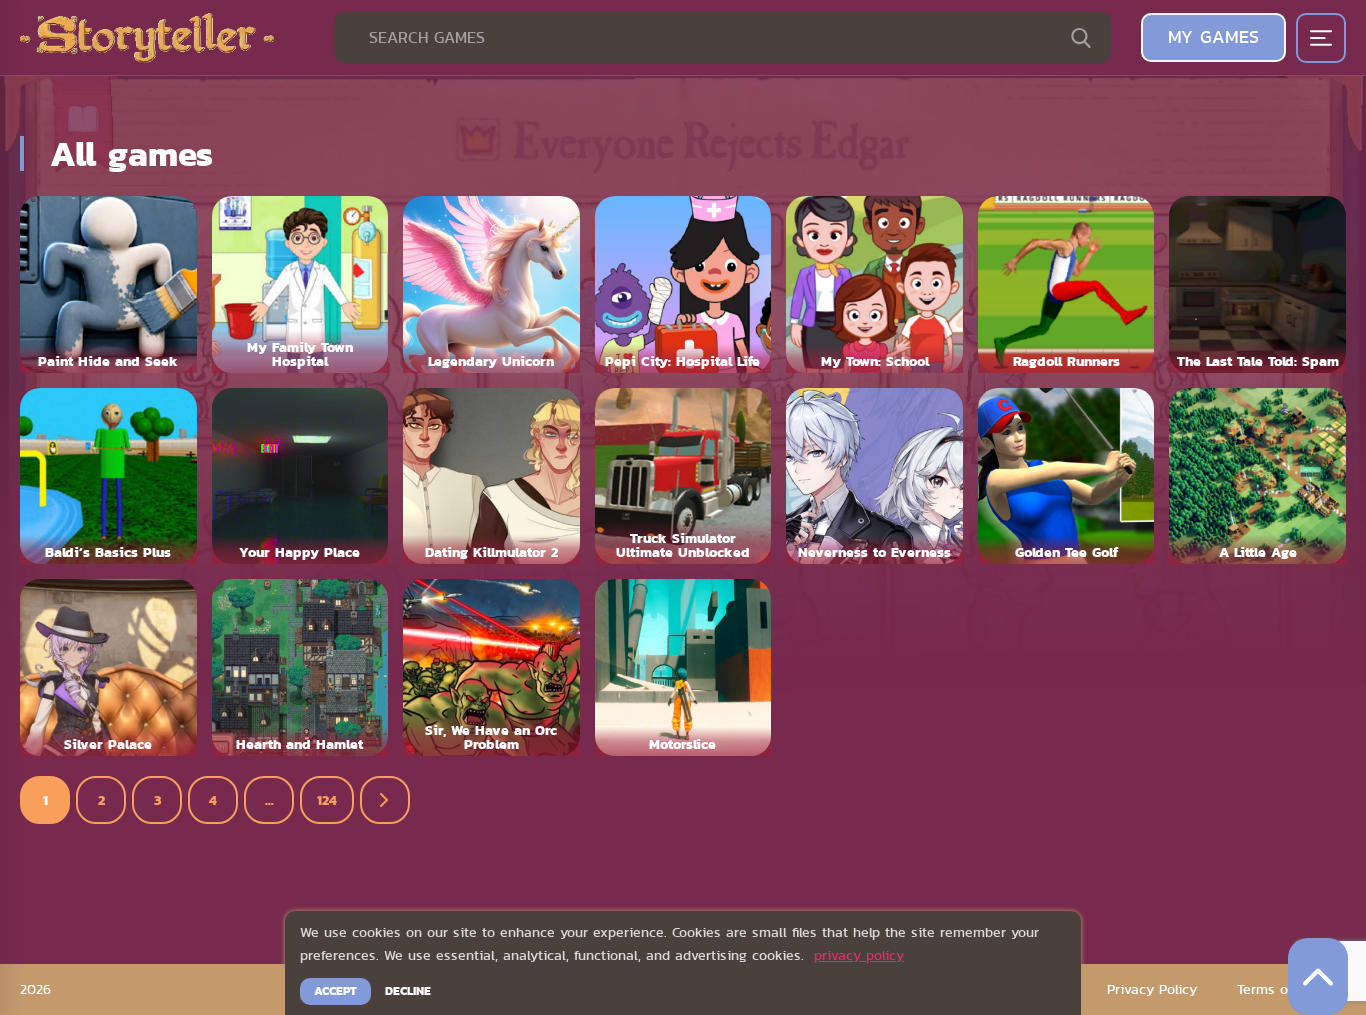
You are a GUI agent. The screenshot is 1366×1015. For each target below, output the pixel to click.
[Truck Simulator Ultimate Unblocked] (683, 476)
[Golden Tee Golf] (1066, 476)
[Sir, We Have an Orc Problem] (491, 667)
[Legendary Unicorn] (491, 284)
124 (327, 800)
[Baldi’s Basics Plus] (108, 476)
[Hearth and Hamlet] (300, 667)
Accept (335, 991)
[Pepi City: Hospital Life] (683, 284)
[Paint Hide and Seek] (108, 284)
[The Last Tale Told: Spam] (1257, 284)
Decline (408, 991)
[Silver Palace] (108, 667)
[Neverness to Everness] (874, 476)
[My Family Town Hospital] (300, 284)
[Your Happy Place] (300, 476)
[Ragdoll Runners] (1066, 284)
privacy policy (859, 955)
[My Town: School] (874, 284)
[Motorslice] (683, 667)
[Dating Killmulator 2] (491, 476)
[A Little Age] (1257, 476)
